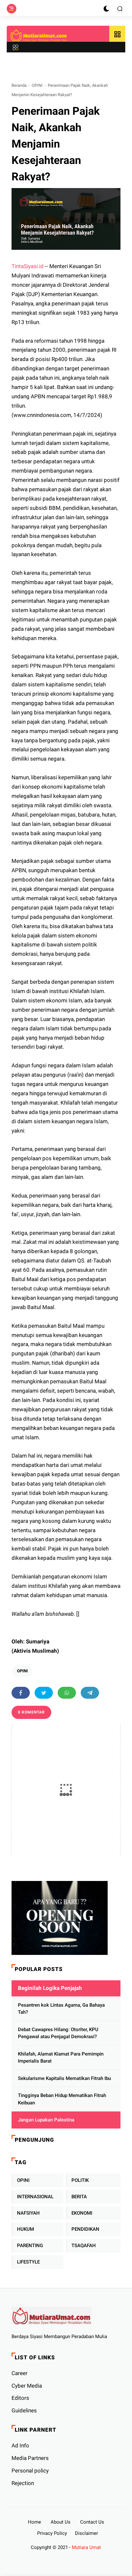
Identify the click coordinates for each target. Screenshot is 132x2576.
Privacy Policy (52, 2533)
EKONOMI (82, 2213)
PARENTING (30, 2246)
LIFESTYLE (28, 2262)
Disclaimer (87, 2533)
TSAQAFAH (84, 2246)
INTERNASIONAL (35, 2197)
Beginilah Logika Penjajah (50, 1988)
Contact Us (92, 2522)
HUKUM (25, 2229)
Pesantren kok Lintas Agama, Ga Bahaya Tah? (61, 2009)
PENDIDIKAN (85, 2229)
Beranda (19, 85)
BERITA (79, 2197)
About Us (61, 2522)
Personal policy (30, 2471)
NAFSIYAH (28, 2213)
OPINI (37, 85)
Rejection (23, 2483)
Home (34, 2522)
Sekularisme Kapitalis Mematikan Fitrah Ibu (64, 2078)
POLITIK (80, 2180)
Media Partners (30, 2458)
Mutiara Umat (86, 2547)
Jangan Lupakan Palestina (46, 2120)
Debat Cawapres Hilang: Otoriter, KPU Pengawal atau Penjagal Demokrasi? (58, 2033)
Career (20, 2373)
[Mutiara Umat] (39, 35)
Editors (20, 2398)
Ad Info (20, 2445)
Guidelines (24, 2410)
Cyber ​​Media (27, 2386)
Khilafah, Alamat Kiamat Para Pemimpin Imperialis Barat (61, 2058)
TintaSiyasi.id (28, 266)
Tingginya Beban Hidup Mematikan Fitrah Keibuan (62, 2099)
